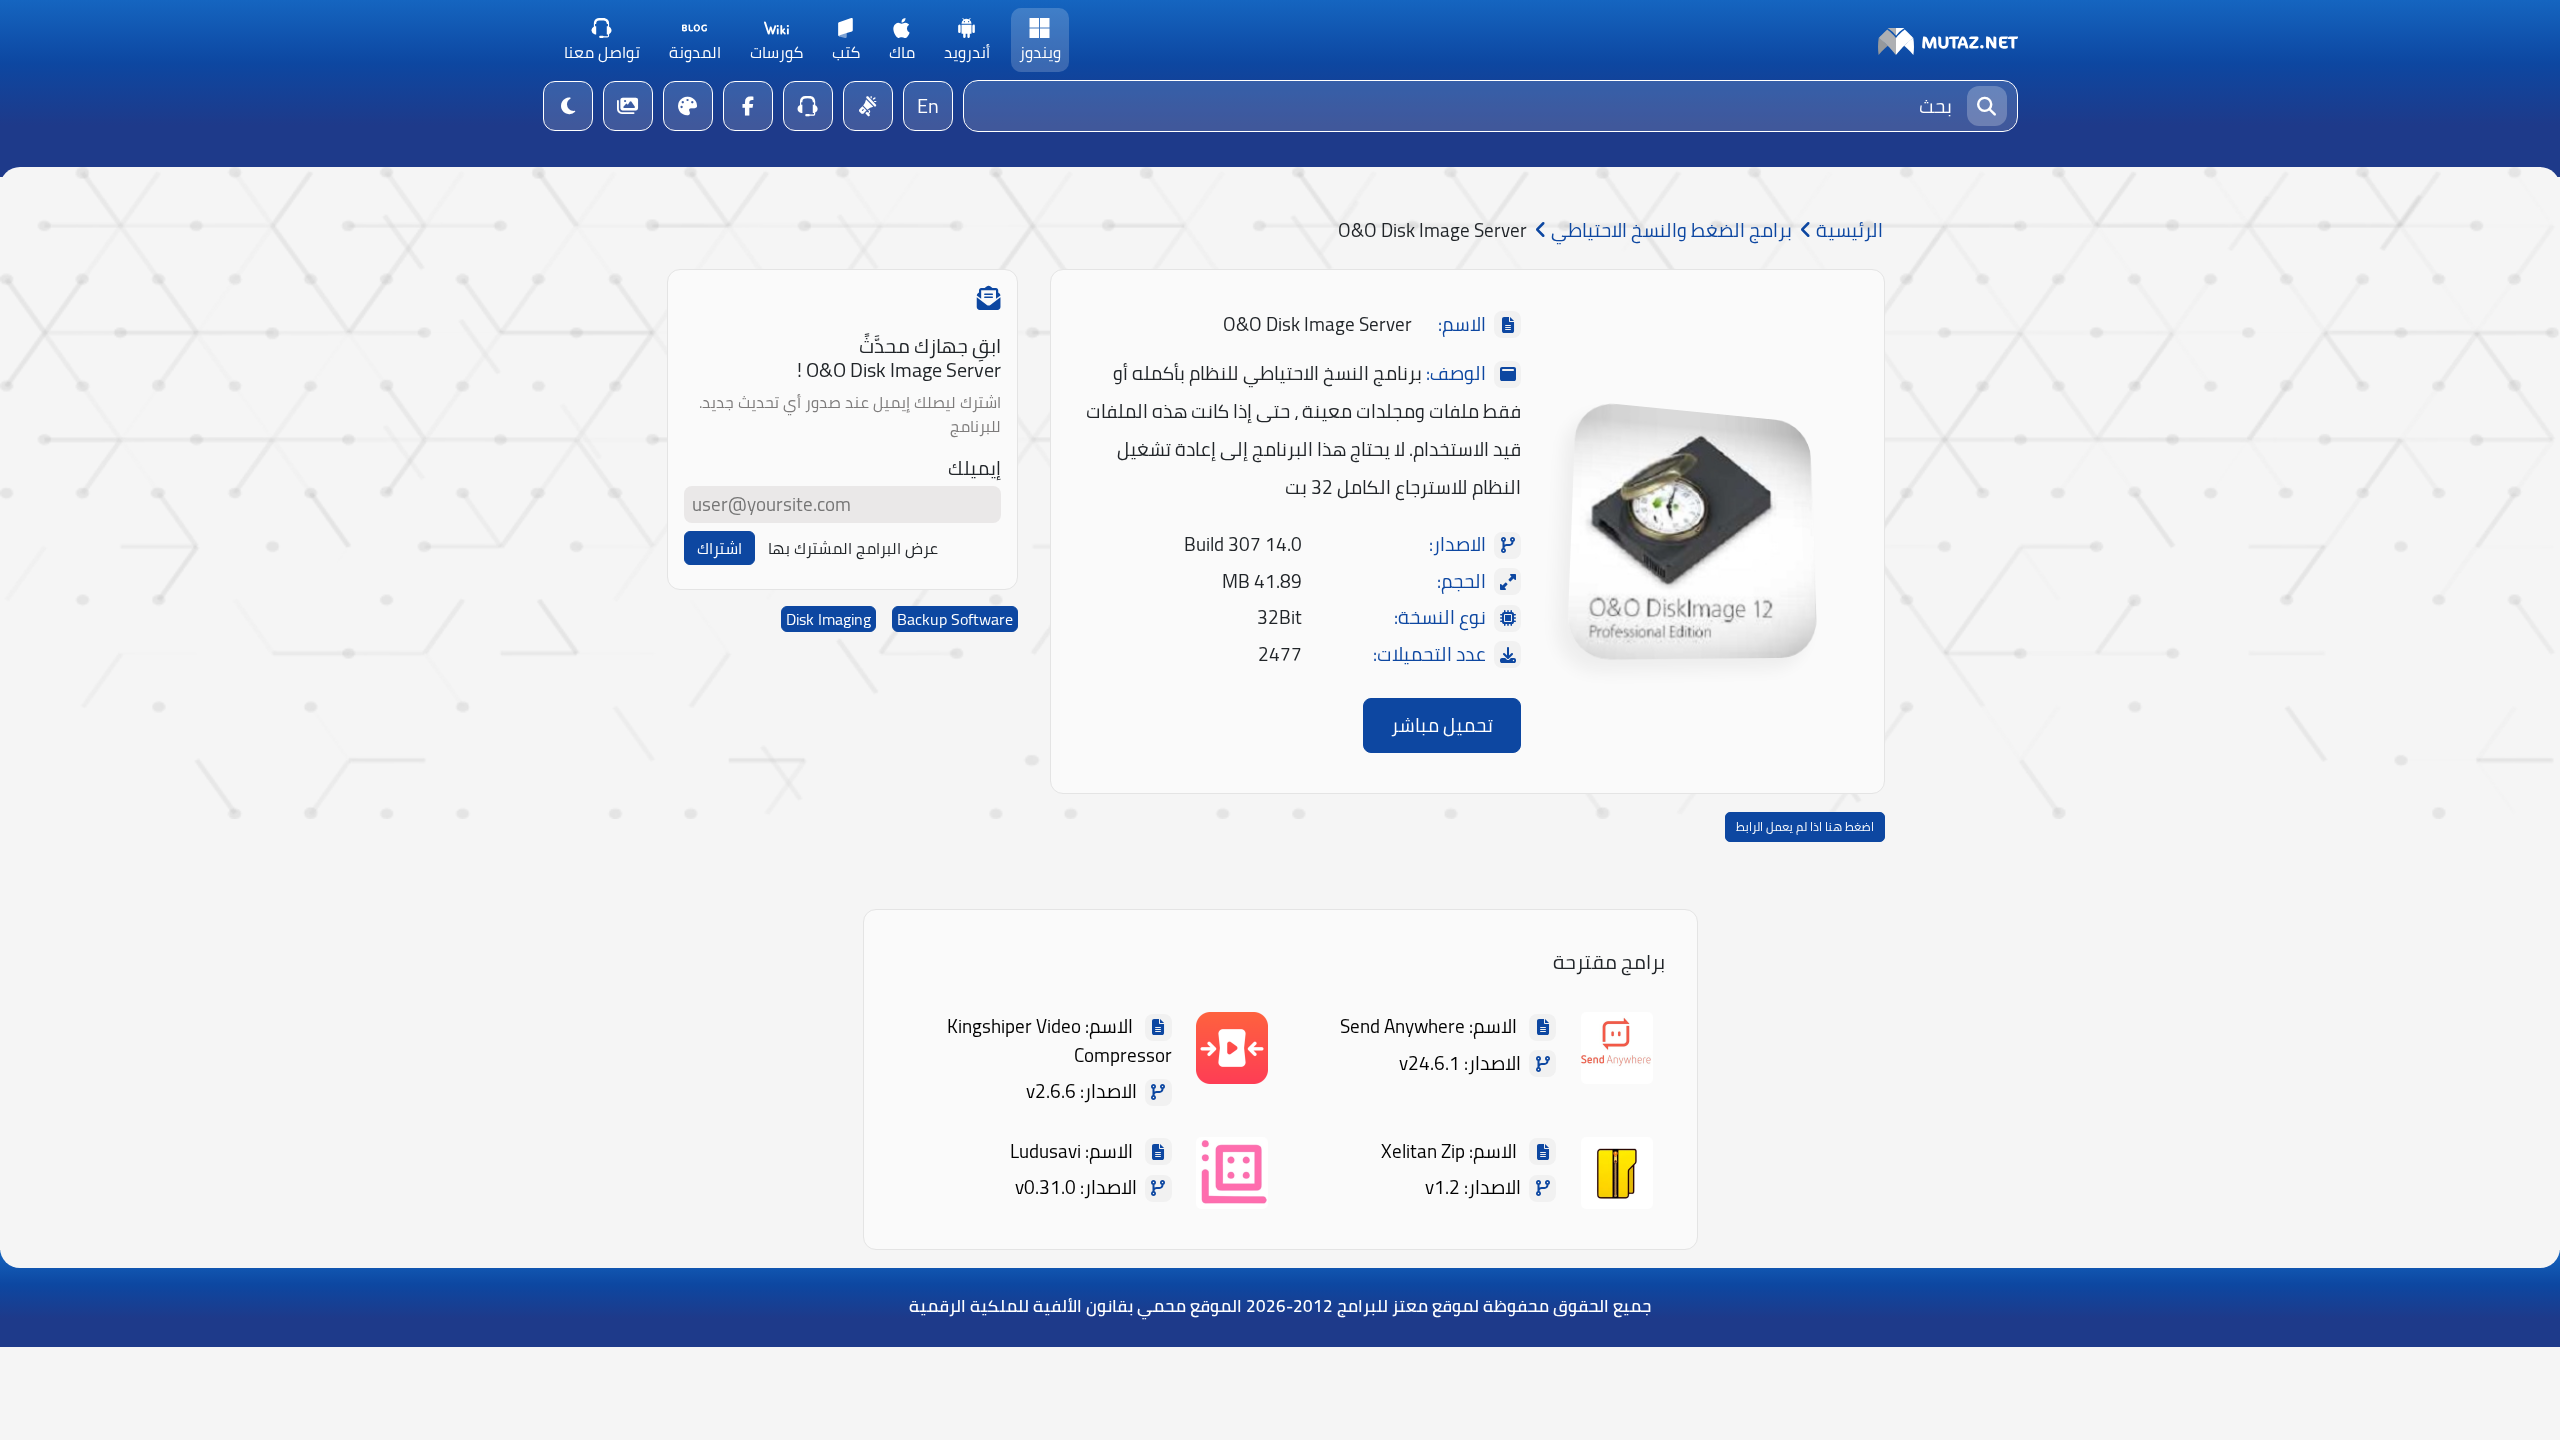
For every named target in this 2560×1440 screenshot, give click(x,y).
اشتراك (719, 548)
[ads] (868, 106)
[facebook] (748, 106)
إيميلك (974, 468)
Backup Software (955, 619)
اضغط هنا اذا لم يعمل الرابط (1805, 826)
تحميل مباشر (1442, 725)
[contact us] (808, 106)
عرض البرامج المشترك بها (853, 548)
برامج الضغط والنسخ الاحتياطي (1669, 230)
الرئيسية (1847, 230)
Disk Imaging (828, 619)
